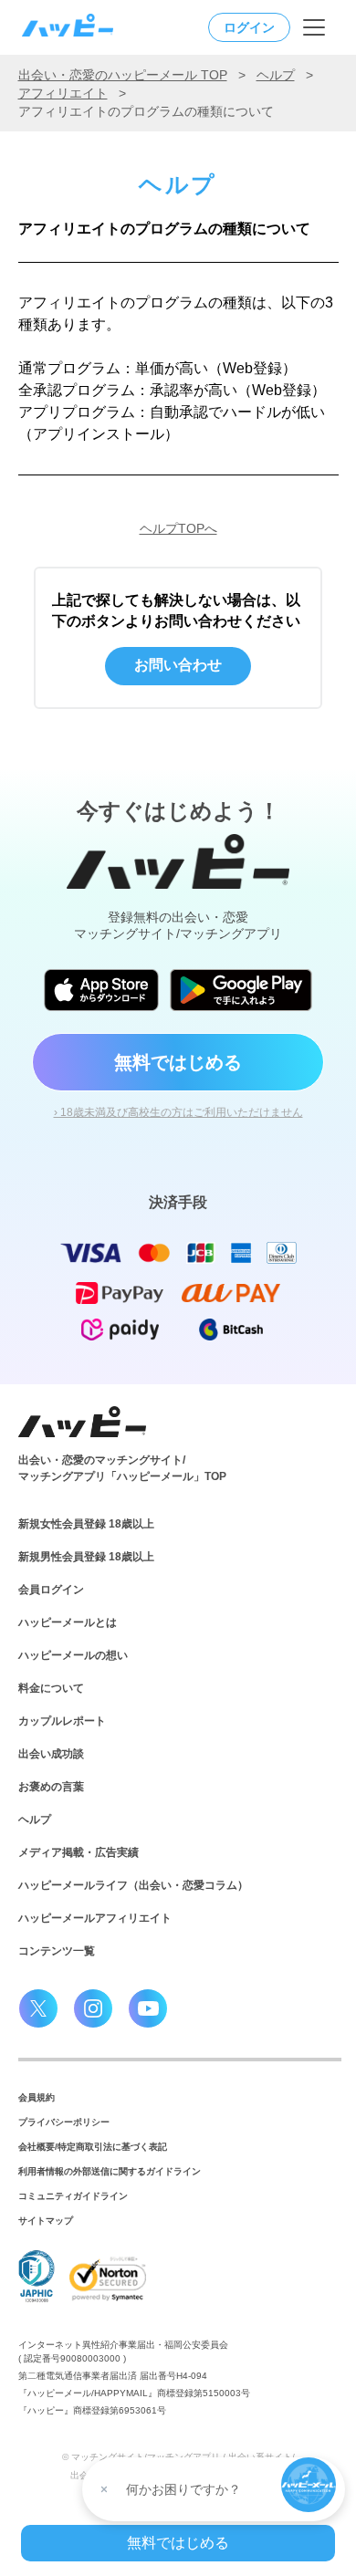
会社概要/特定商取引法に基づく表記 (93, 2147)
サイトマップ (46, 2221)
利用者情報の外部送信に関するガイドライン (110, 2171)
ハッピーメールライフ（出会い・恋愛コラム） (133, 1885)
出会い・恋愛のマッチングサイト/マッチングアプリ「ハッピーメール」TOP (122, 1468)
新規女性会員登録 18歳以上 (86, 1524)
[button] (309, 2485)
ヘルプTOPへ (178, 528)
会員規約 (37, 2097)
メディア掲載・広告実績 (79, 1852)
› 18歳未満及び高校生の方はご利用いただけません (178, 1112)
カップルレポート (62, 1721)
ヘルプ (276, 75)
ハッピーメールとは (68, 1622)
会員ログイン (51, 1590)
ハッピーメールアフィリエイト (95, 1918)
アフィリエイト (63, 93)
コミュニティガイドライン (73, 2196)
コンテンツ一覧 (57, 1951)
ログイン (249, 27)
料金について (51, 1688)
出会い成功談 (51, 1754)
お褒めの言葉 (51, 1787)
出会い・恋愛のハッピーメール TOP (123, 75)
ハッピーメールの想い (73, 1655)
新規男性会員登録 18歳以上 (86, 1557)
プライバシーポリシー (64, 2122)
